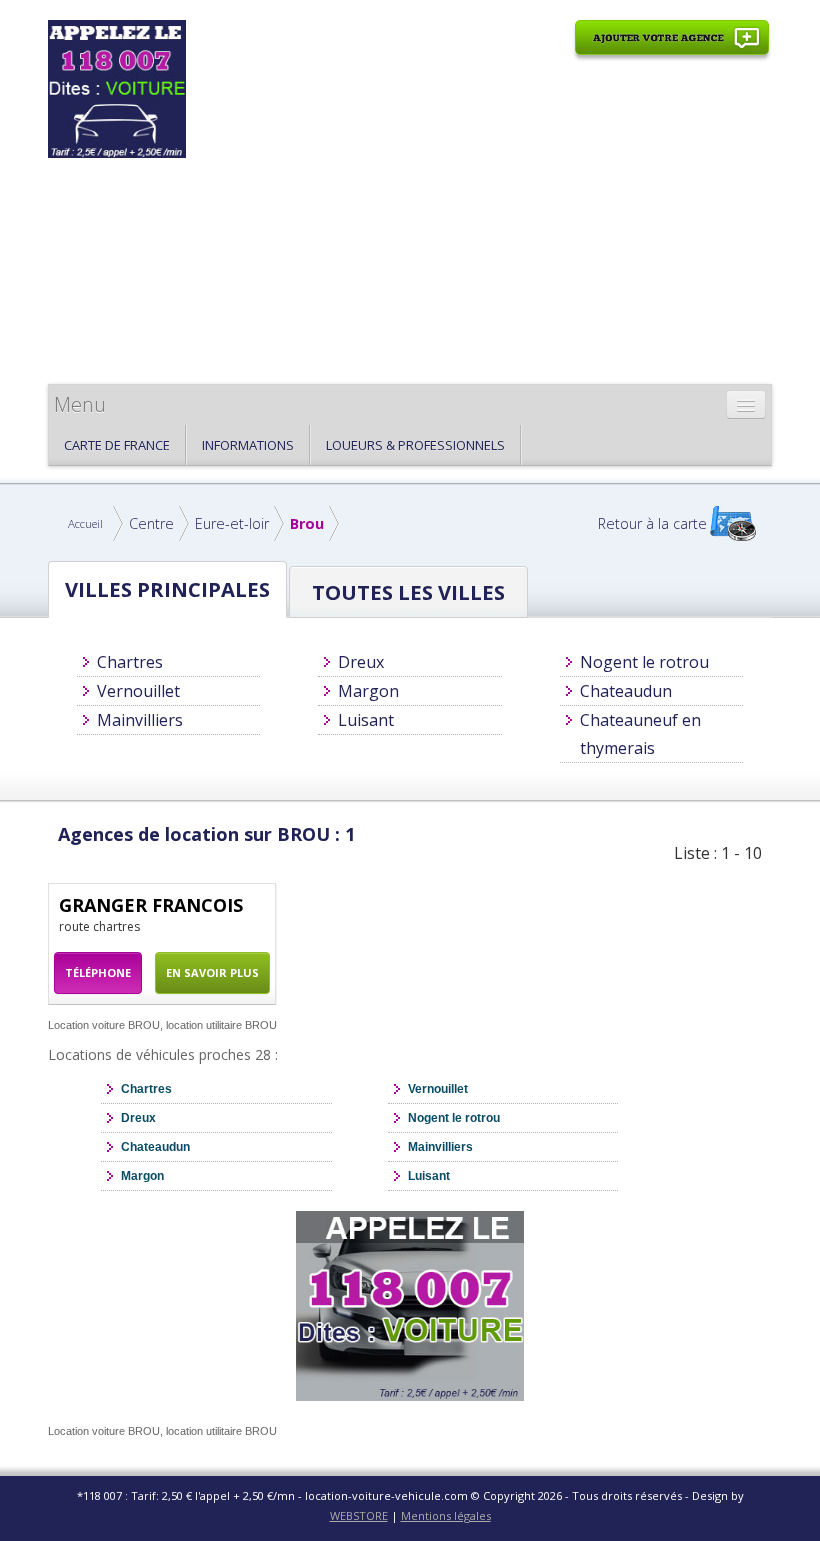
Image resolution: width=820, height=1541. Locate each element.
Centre (151, 523)
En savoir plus (212, 972)
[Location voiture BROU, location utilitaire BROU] (117, 87)
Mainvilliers (140, 720)
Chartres (130, 662)
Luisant (366, 720)
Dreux (361, 662)
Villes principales (167, 589)
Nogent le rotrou (644, 662)
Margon (368, 691)
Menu (80, 404)
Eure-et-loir (232, 523)
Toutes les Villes (408, 592)
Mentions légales (446, 1515)
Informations (248, 445)
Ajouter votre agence (672, 48)
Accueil (85, 523)
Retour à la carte (652, 523)
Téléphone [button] (98, 972)
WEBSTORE (359, 1515)
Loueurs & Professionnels (415, 445)
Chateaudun (626, 691)
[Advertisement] (482, 217)
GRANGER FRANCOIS (151, 905)
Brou (307, 523)
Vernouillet (138, 691)
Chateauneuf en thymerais (640, 734)
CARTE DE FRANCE (117, 445)
